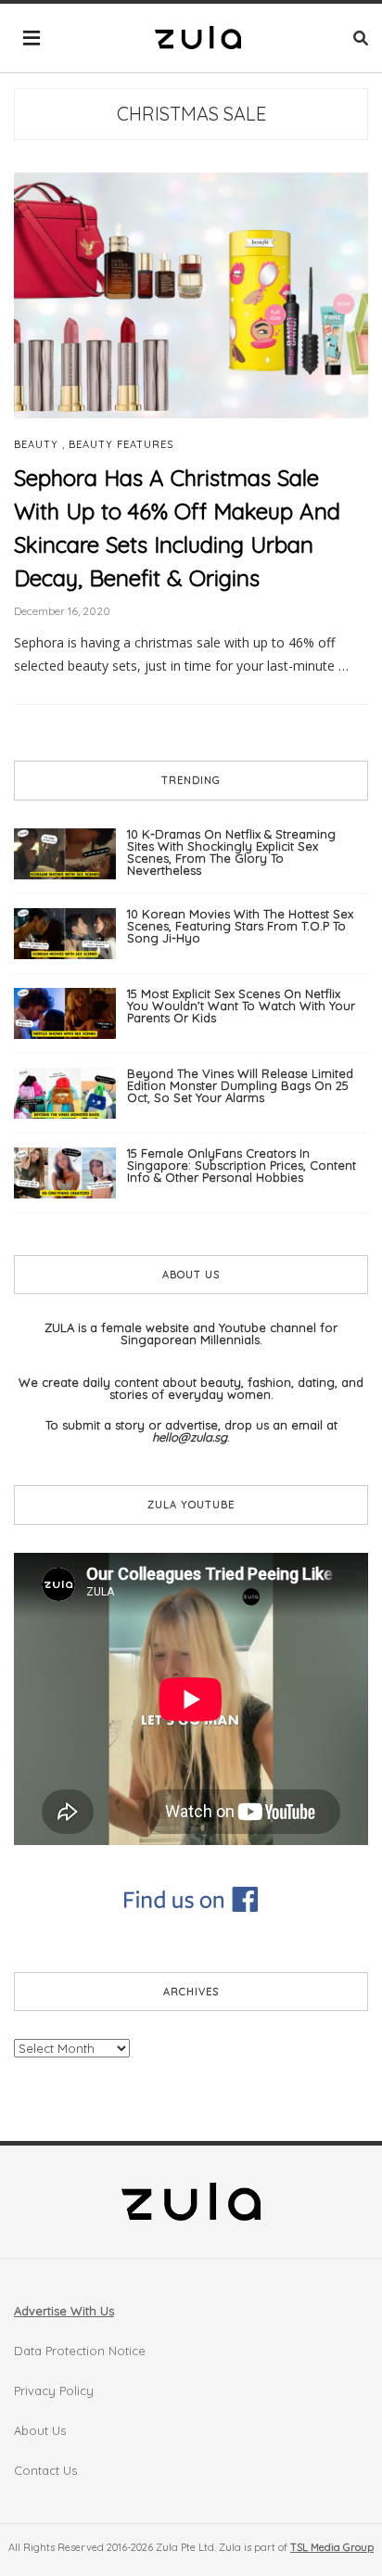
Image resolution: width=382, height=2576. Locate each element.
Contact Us (45, 2470)
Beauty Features (121, 445)
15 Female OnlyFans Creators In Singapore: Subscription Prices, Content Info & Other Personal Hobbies (242, 1165)
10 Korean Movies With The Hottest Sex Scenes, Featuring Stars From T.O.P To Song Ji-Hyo (240, 926)
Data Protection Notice (80, 2351)
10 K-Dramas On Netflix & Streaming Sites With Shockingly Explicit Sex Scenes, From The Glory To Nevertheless (231, 852)
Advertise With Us (64, 2311)
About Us (40, 2430)
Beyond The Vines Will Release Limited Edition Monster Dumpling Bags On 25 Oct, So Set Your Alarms (240, 1085)
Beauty (36, 445)
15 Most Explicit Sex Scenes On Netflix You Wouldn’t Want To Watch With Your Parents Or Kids (241, 1006)
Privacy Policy (54, 2390)
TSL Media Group (332, 2547)
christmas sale (191, 114)
